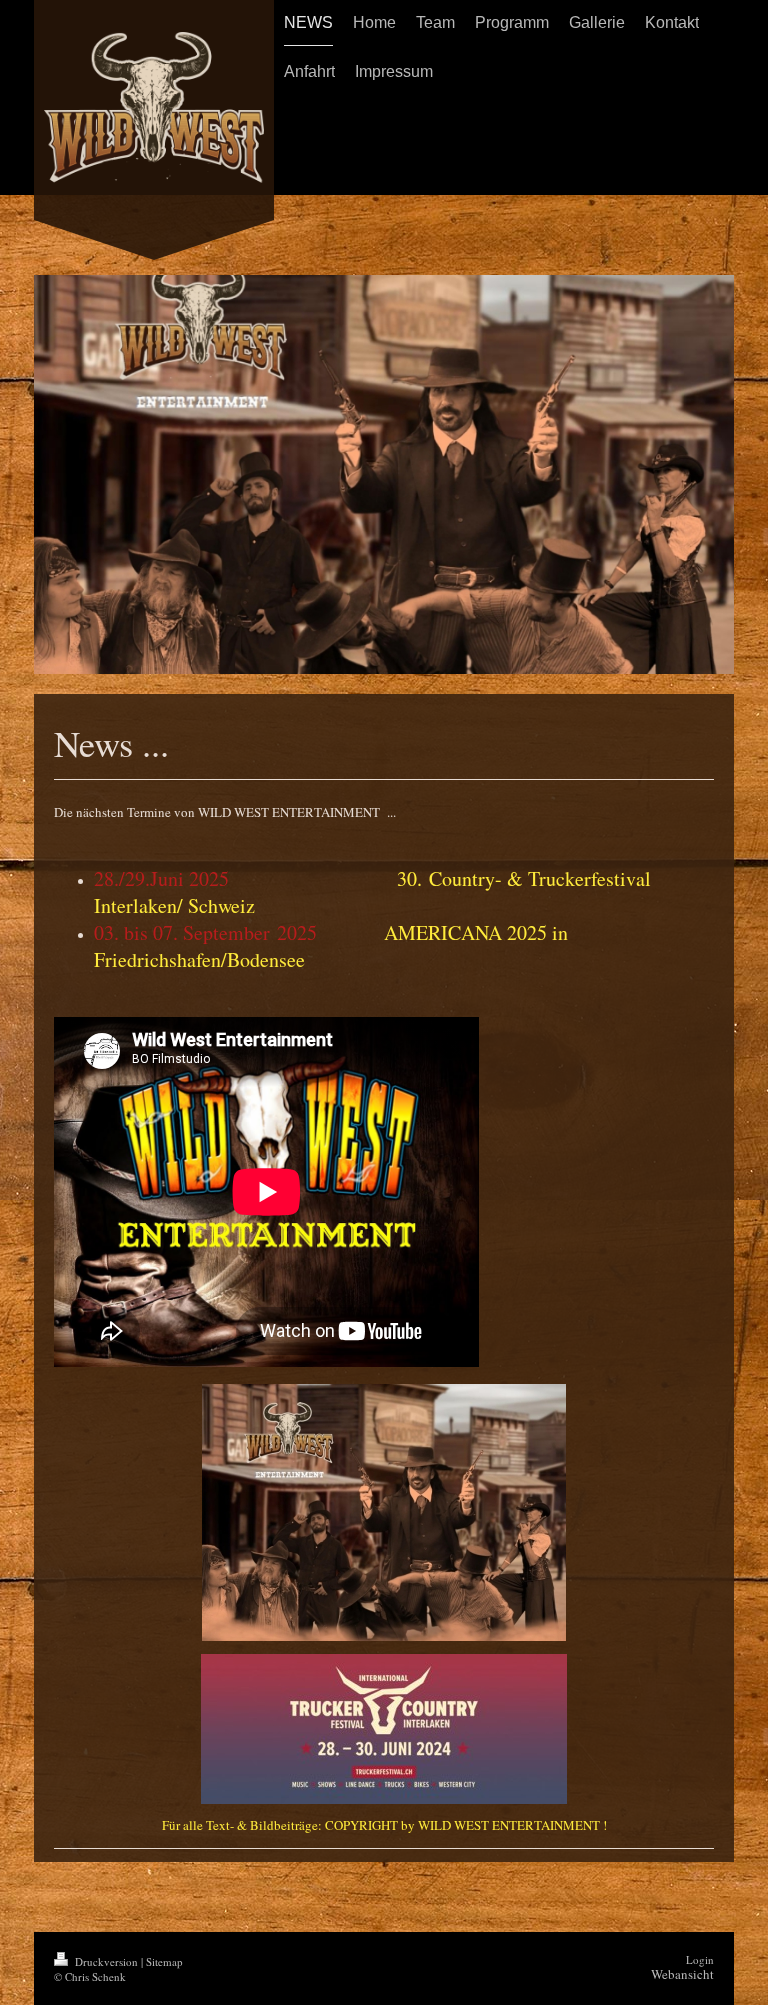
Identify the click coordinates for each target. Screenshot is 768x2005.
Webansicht (682, 1974)
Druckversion (106, 1961)
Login (700, 1959)
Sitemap (164, 1961)
